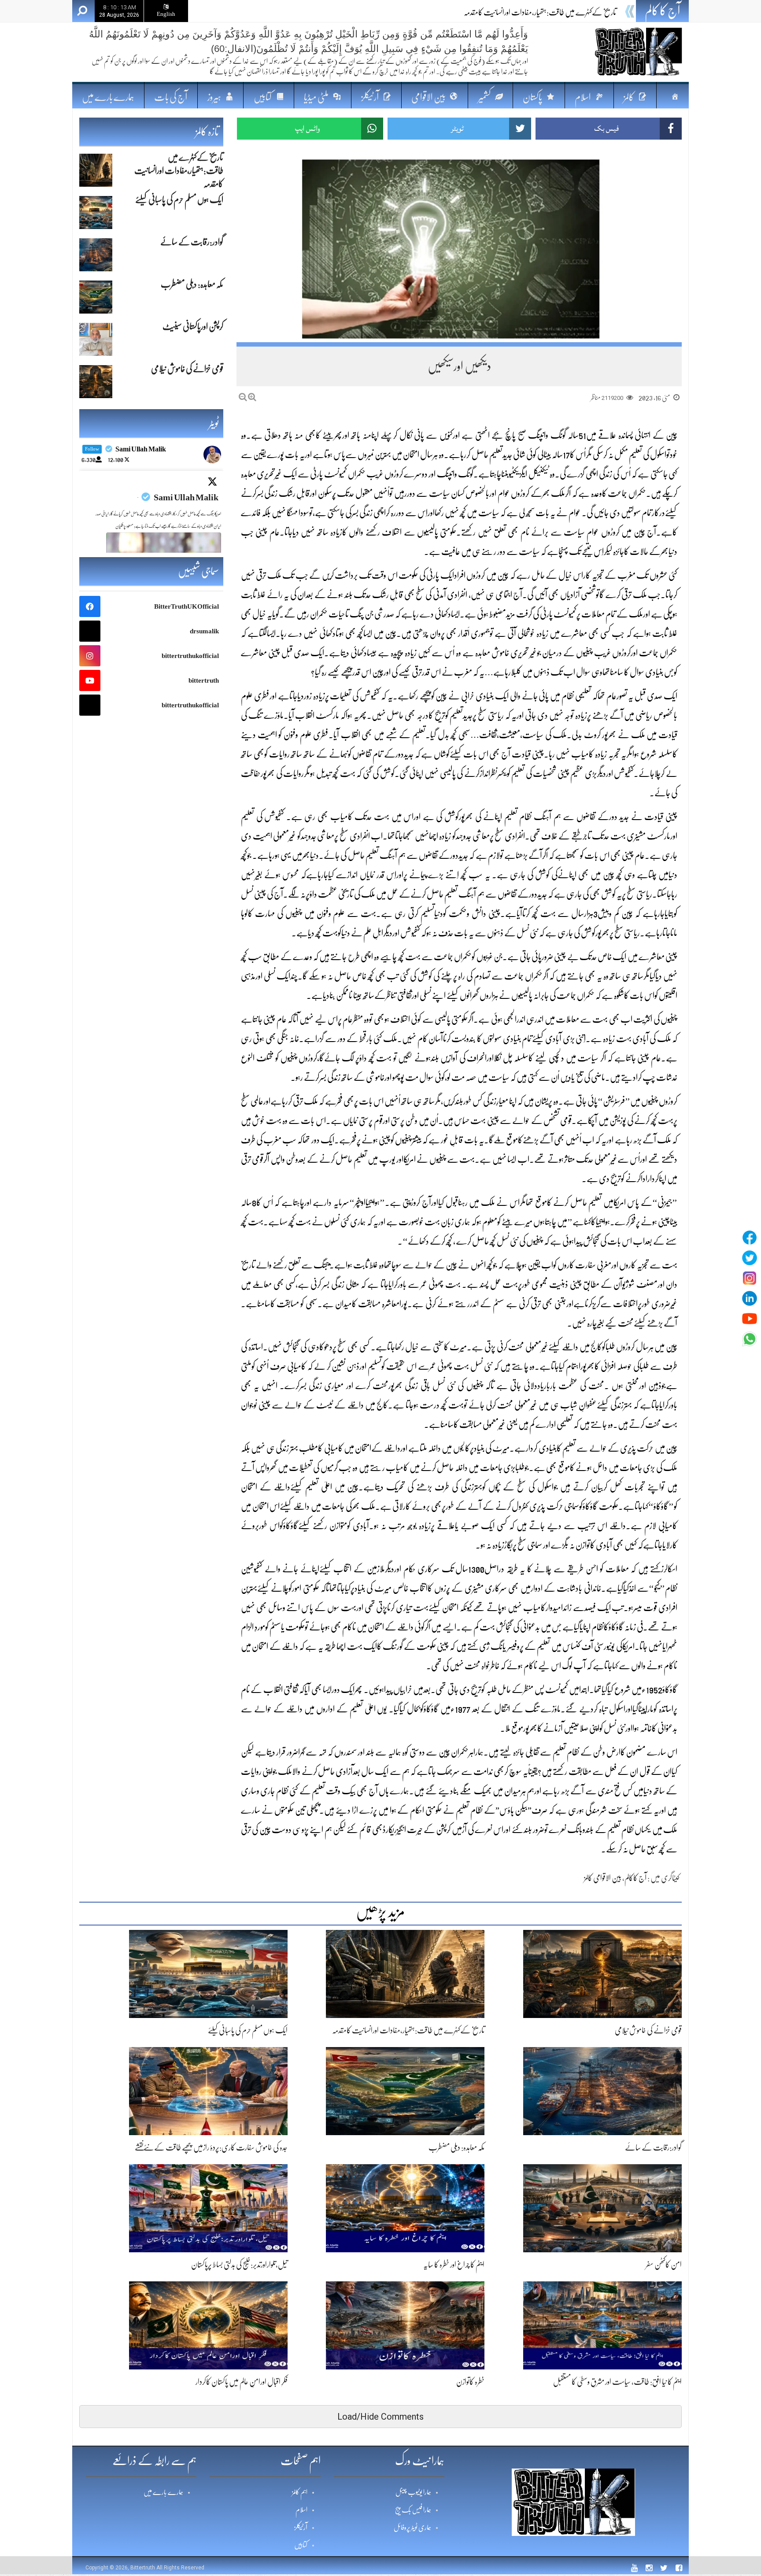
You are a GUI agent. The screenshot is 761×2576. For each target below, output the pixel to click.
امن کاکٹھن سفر (664, 2265)
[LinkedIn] (750, 1298)
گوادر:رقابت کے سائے (653, 2147)
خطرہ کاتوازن (470, 2382)
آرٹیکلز (301, 2528)
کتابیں (301, 2545)
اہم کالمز (300, 2492)
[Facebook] (750, 1238)
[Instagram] (750, 1278)
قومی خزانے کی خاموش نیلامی (648, 2030)
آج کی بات (171, 97)
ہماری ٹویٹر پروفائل (412, 2528)
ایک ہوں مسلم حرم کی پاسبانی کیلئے (576, 12)
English (166, 14)
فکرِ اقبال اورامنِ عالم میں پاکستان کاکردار (242, 2382)
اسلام (301, 2510)
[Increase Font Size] (252, 397)
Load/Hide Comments (380, 2417)
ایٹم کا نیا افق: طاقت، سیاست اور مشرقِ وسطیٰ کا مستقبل (617, 2382)
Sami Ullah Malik (186, 497)
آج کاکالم (635, 1878)
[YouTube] (750, 1319)
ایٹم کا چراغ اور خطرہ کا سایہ (454, 2265)
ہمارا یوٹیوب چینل (413, 2492)
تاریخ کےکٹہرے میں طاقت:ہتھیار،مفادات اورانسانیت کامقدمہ (408, 2030)
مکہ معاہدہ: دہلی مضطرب (456, 2147)
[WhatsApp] (750, 1339)
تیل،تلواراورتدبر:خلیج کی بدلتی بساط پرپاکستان (239, 2265)
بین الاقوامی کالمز (603, 1878)
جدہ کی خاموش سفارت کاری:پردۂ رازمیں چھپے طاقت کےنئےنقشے (211, 2147)
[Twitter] (750, 1258)
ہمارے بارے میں (108, 97)
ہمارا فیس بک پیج (413, 2510)
